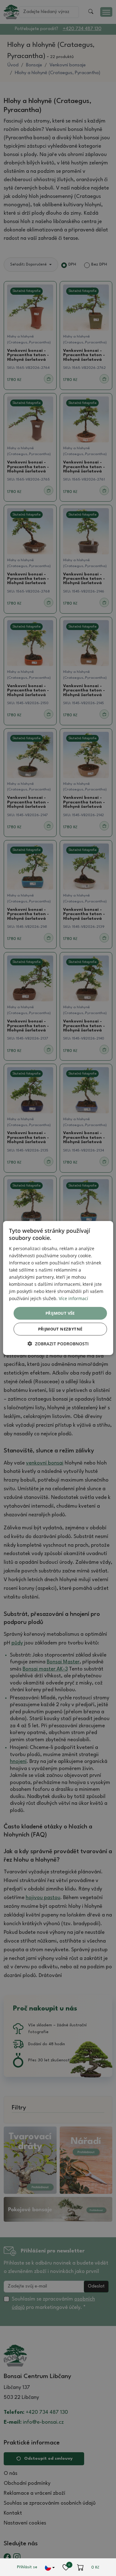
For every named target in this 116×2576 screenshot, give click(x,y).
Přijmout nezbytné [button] (60, 1329)
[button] (58, 1344)
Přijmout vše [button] (60, 1313)
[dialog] (58, 1288)
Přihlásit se (27, 2567)
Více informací (73, 1298)
